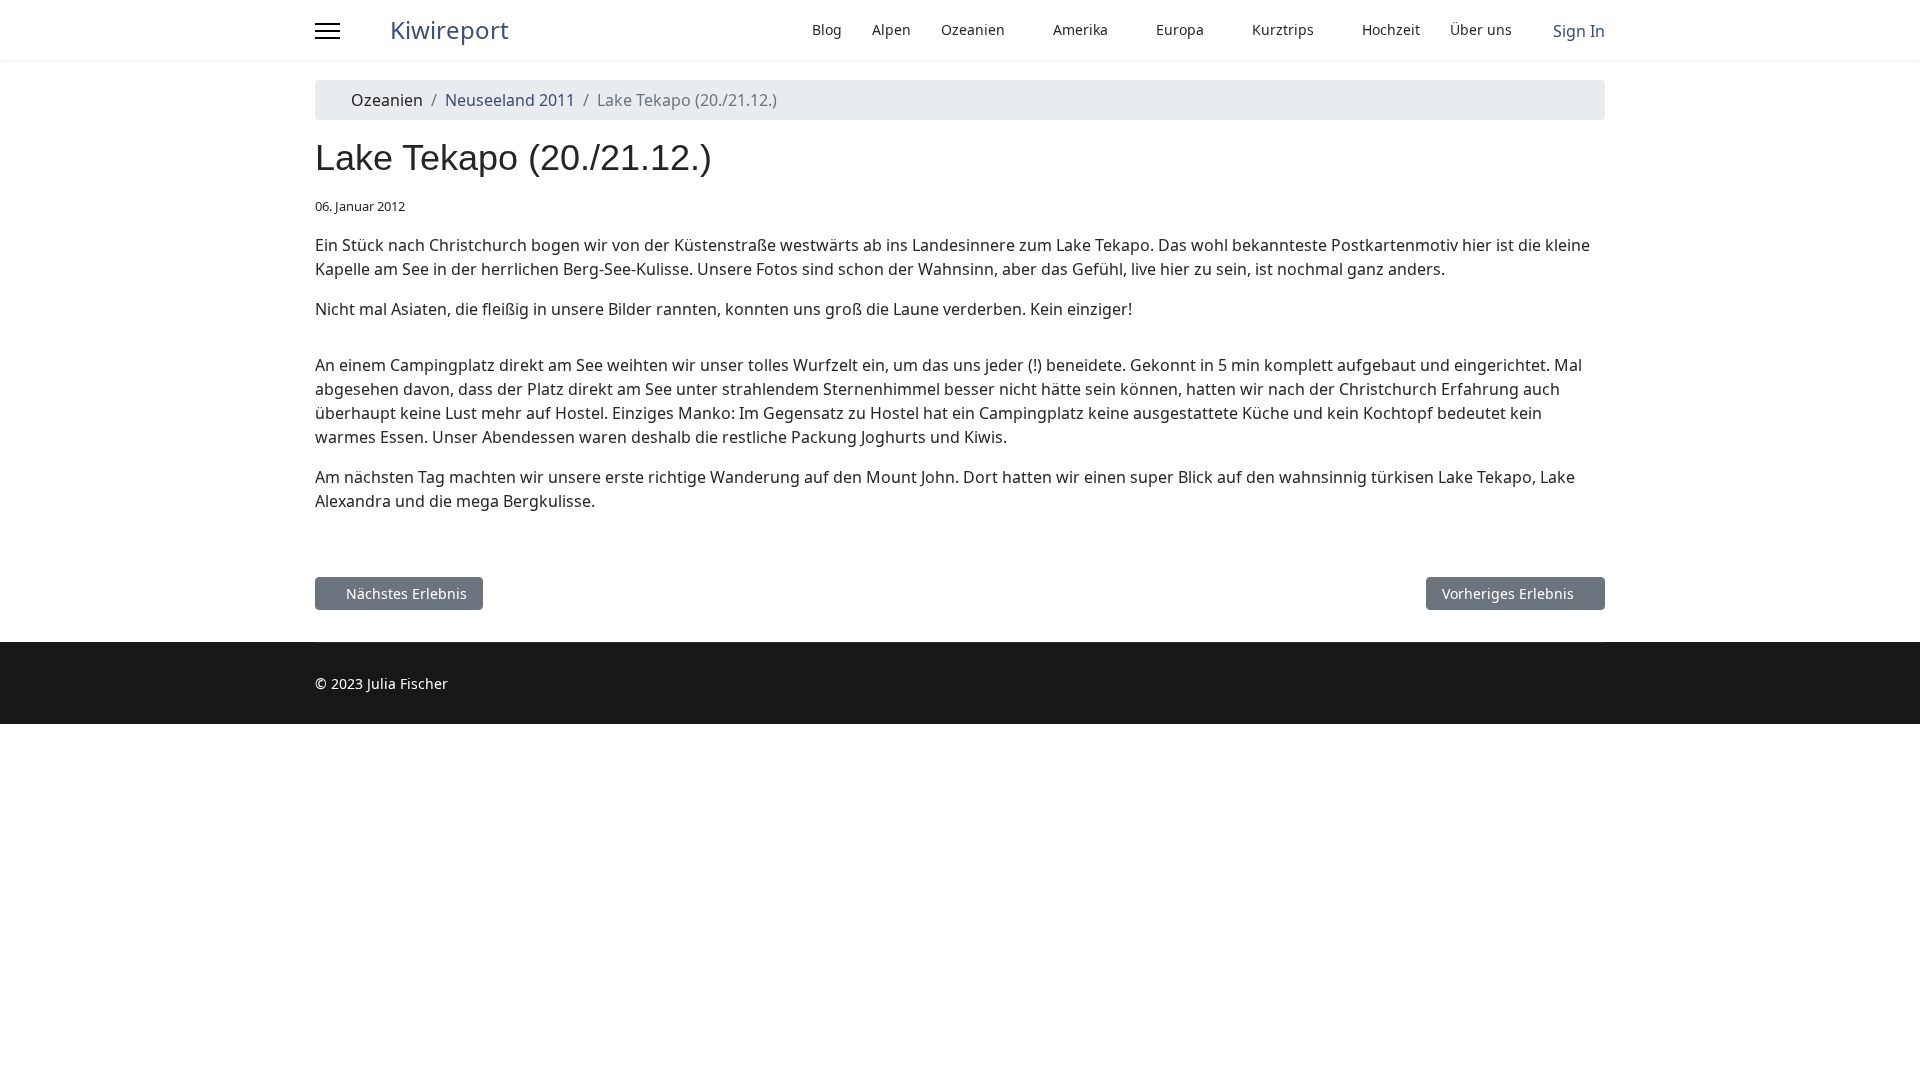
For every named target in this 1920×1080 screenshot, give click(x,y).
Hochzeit (1391, 29)
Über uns (1481, 29)
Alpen (891, 29)
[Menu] (327, 31)
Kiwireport (449, 30)
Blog (827, 29)
